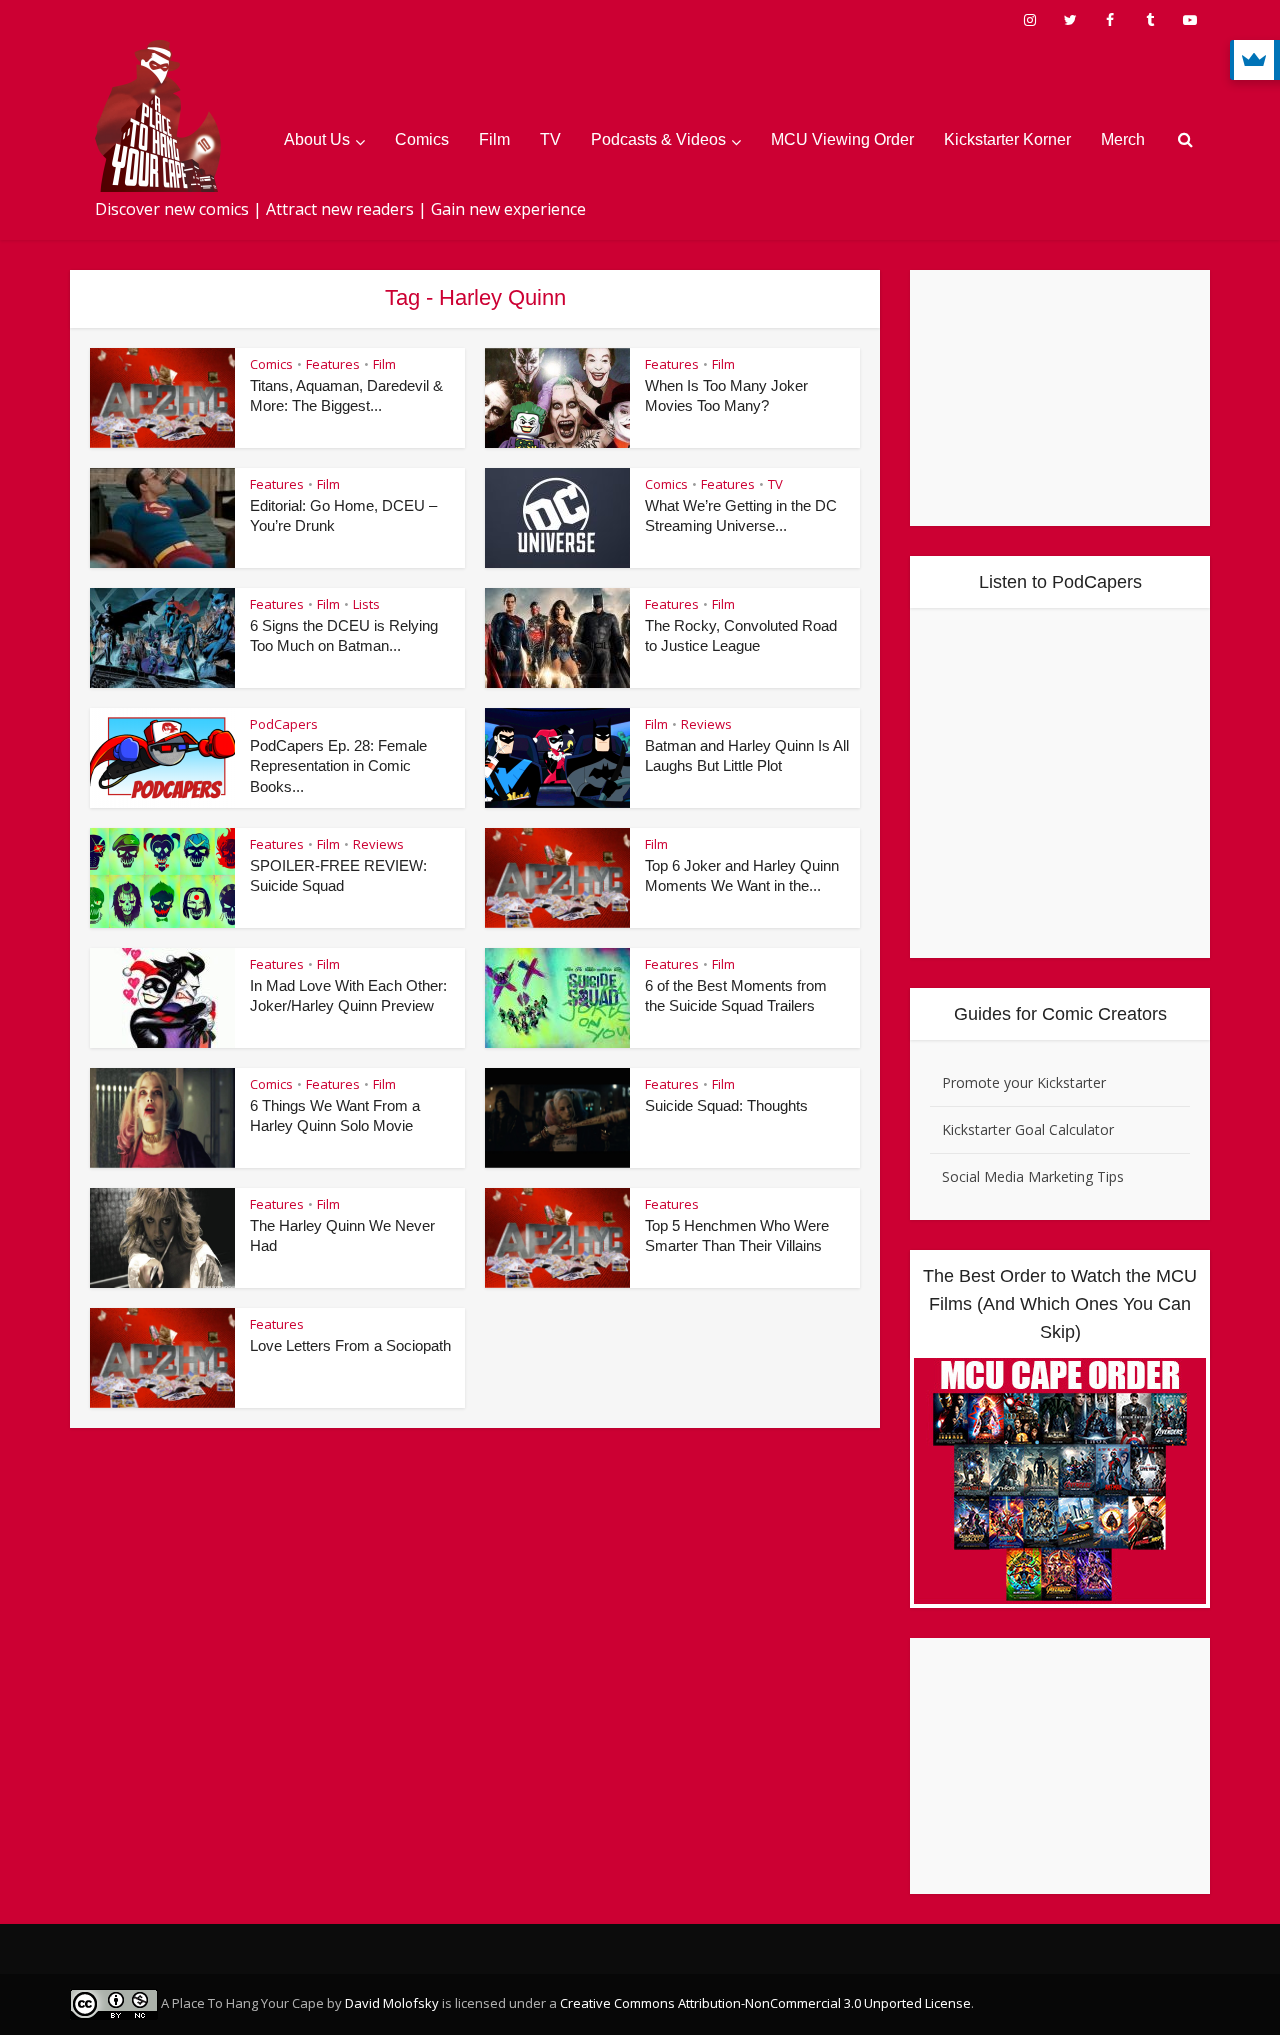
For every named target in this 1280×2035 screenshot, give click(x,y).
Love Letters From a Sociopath (350, 1345)
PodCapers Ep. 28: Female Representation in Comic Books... (338, 766)
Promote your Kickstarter (1024, 1082)
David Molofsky (392, 2003)
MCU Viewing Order (842, 139)
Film (494, 139)
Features (333, 364)
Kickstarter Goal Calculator (1028, 1129)
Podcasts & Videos (658, 139)
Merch (1123, 139)
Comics (422, 139)
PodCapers (284, 724)
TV (550, 139)
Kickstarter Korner (1007, 139)
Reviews (706, 724)
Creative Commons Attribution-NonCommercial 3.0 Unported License (765, 2003)
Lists (366, 604)
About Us (317, 139)
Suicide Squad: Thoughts (726, 1105)
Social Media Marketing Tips (1033, 1176)
